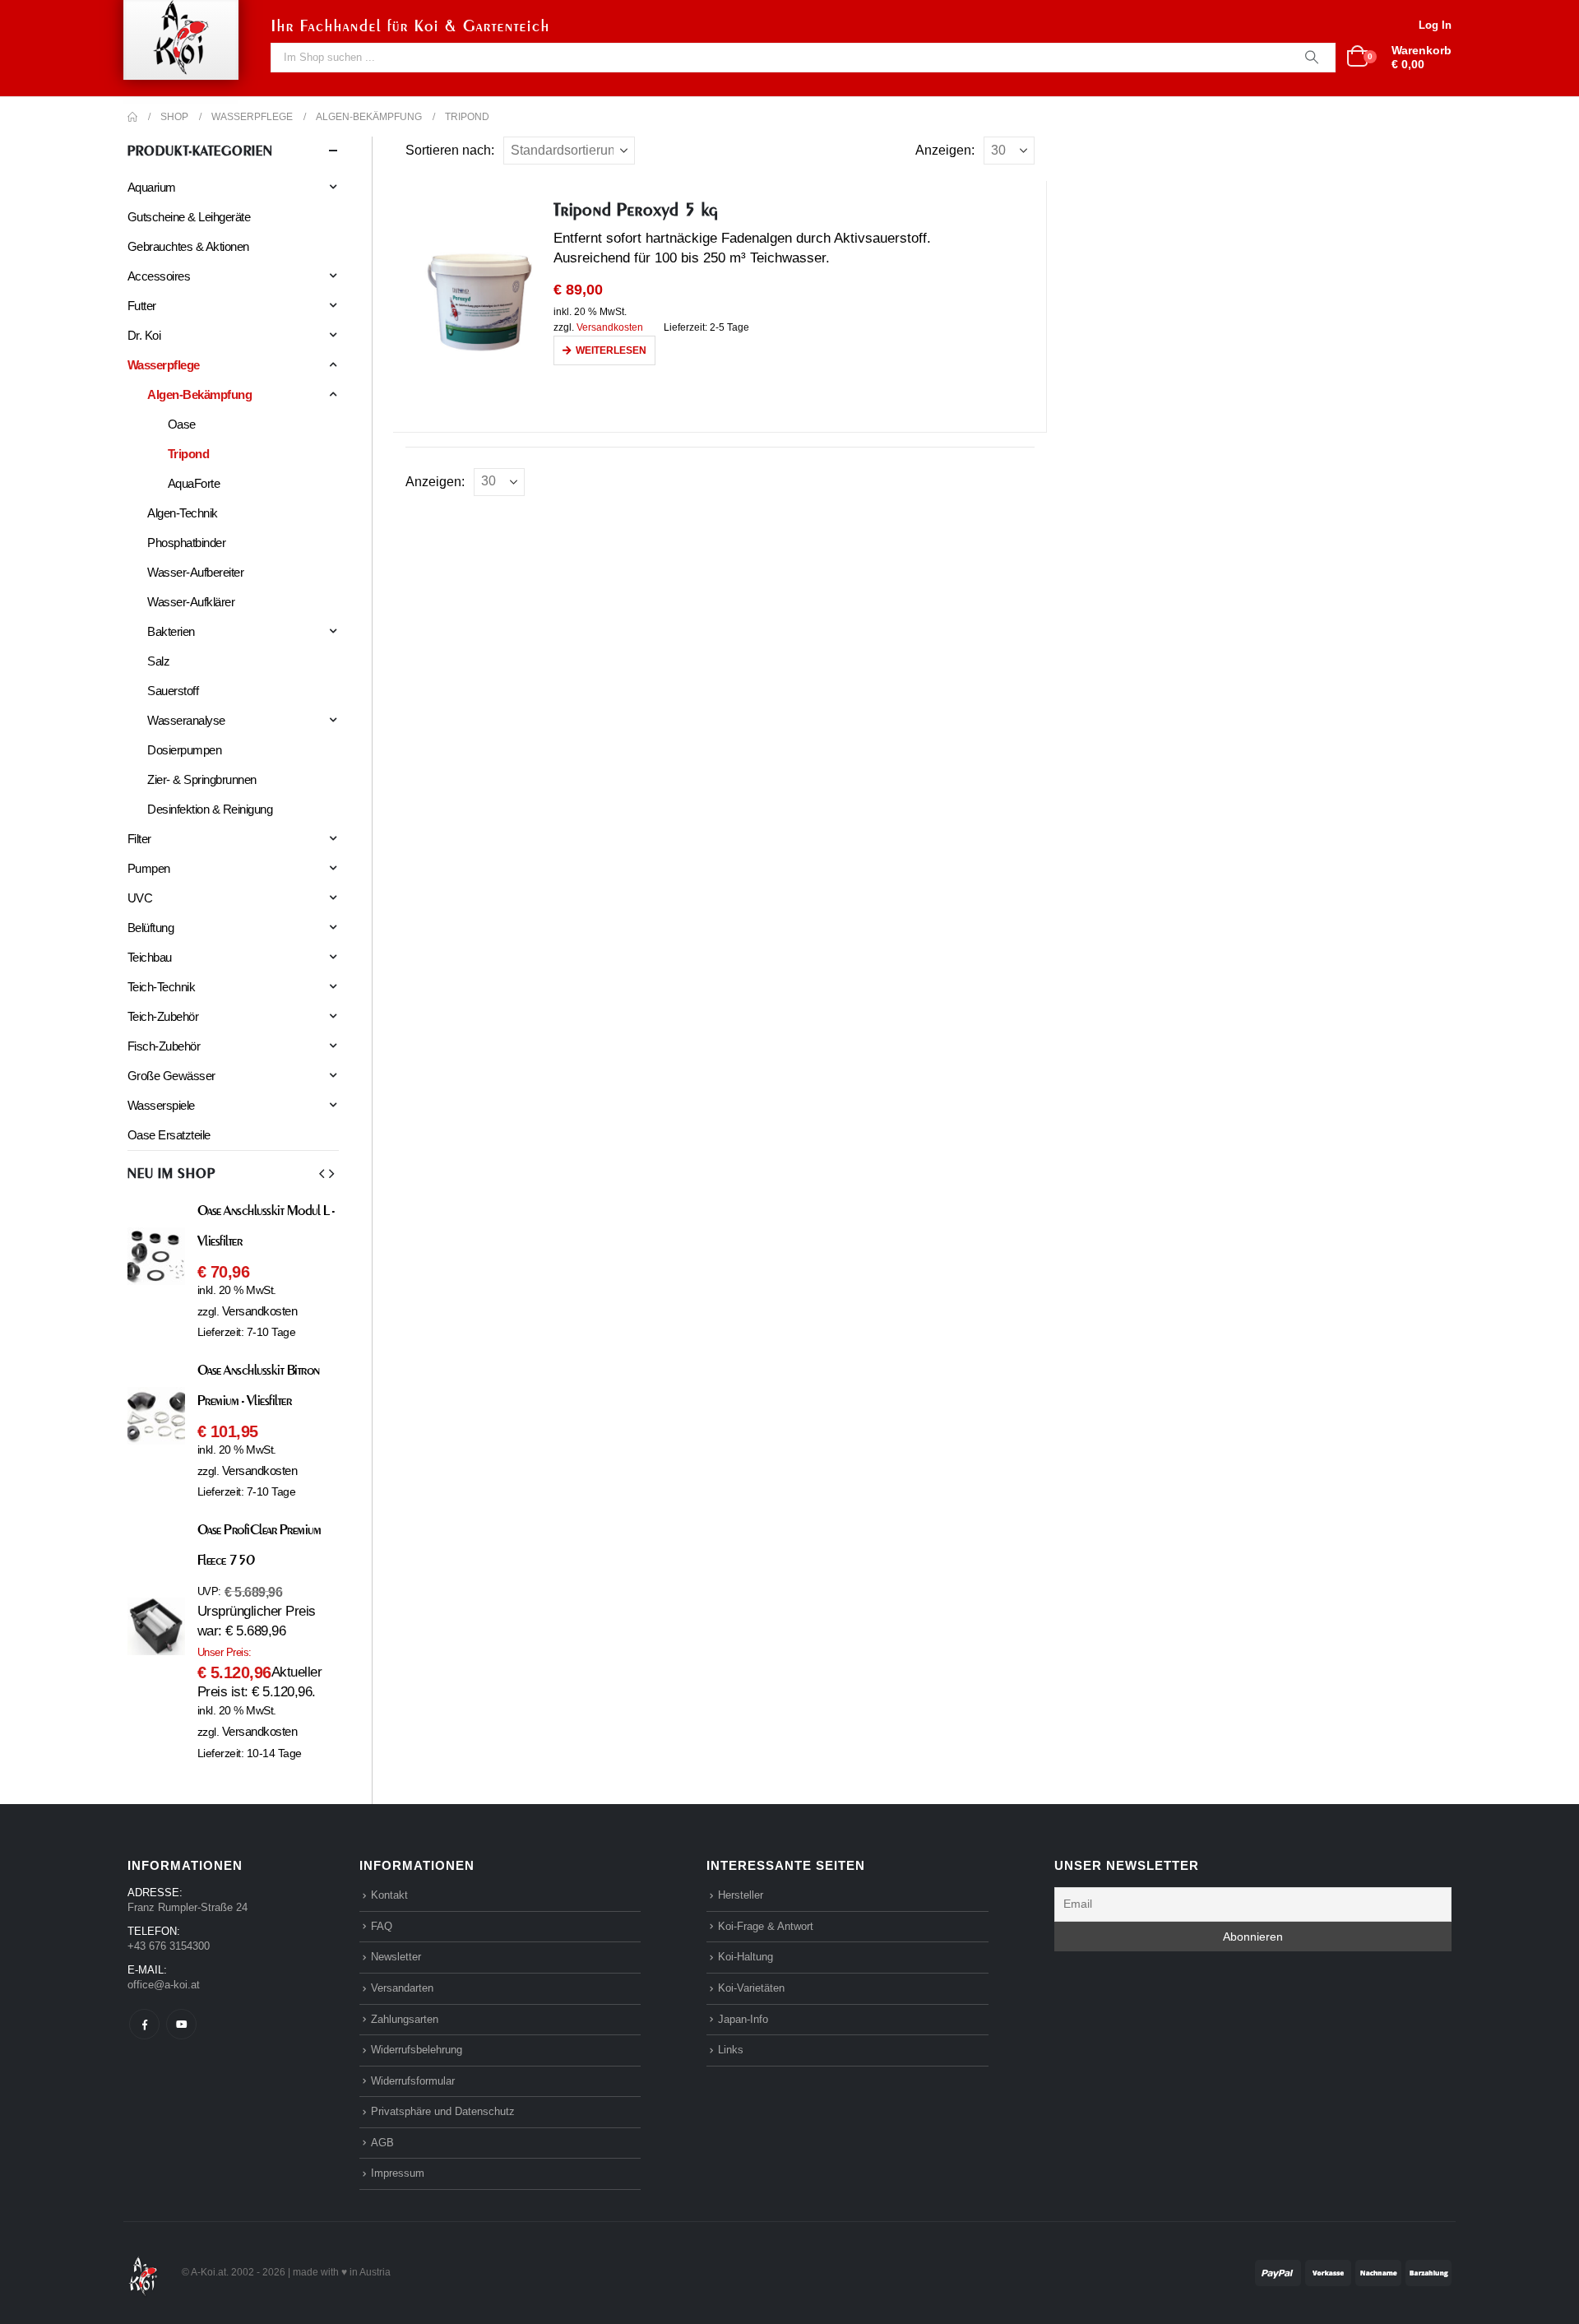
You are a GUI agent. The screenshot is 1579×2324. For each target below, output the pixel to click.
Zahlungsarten (405, 2019)
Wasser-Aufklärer (191, 602)
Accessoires (159, 276)
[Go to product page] (479, 302)
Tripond (188, 454)
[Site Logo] (143, 2272)
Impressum (398, 2173)
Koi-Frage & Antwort (766, 1926)
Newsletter (396, 1957)
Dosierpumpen (184, 750)
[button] (322, 1174)
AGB (382, 2143)
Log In (1435, 25)
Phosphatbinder (186, 543)
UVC (140, 898)
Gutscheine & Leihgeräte (189, 217)
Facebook (144, 2024)
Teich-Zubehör (163, 1016)
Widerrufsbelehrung (417, 2050)
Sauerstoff (173, 691)
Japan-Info (743, 2019)
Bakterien (171, 631)
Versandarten (402, 1988)
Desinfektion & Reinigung (210, 809)
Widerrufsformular (413, 2081)
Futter (142, 306)
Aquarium (152, 187)
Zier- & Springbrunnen (201, 779)
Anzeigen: (945, 150)
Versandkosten (610, 327)
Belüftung (150, 928)
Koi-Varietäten (751, 1988)
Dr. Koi (144, 335)
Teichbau (150, 957)
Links (731, 2050)
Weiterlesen (611, 350)
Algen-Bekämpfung (199, 394)
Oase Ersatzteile (169, 1135)
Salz (158, 661)
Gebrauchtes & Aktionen (188, 246)
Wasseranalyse (186, 720)
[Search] (1312, 58)
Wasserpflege (164, 365)
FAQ (382, 1926)
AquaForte (194, 483)
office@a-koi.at (164, 1985)
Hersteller (741, 1895)
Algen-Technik (182, 513)
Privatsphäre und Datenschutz (443, 2111)
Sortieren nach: (450, 150)
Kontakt (389, 1895)
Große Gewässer (171, 1076)
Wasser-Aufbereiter (195, 572)
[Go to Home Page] (132, 117)
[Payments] (1353, 2272)
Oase (182, 424)
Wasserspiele (161, 1105)
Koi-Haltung (746, 1957)
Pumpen (149, 868)
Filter (139, 839)
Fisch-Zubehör (164, 1046)
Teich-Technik (161, 987)
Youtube (181, 2024)
